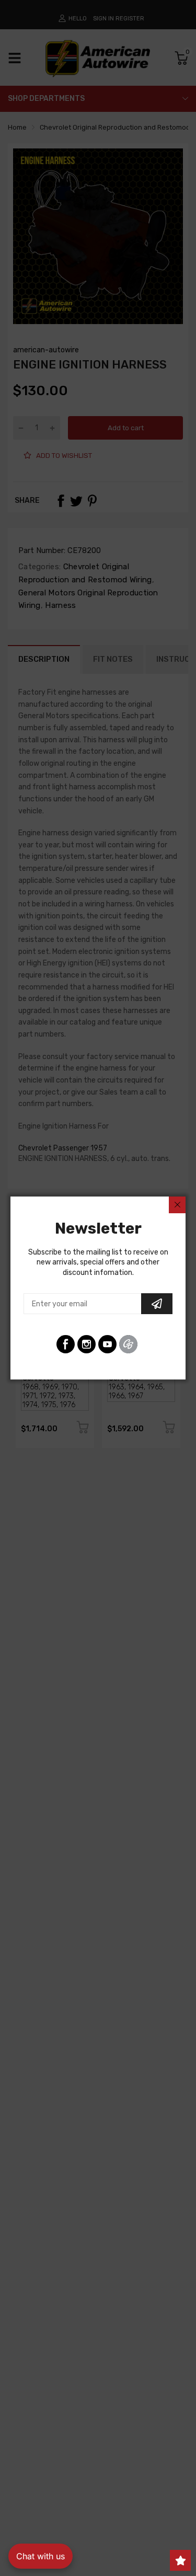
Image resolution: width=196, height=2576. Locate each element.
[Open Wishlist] (180, 2560)
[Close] (177, 1205)
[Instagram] (87, 1344)
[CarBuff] (128, 1344)
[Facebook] (66, 1344)
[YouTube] (107, 1344)
